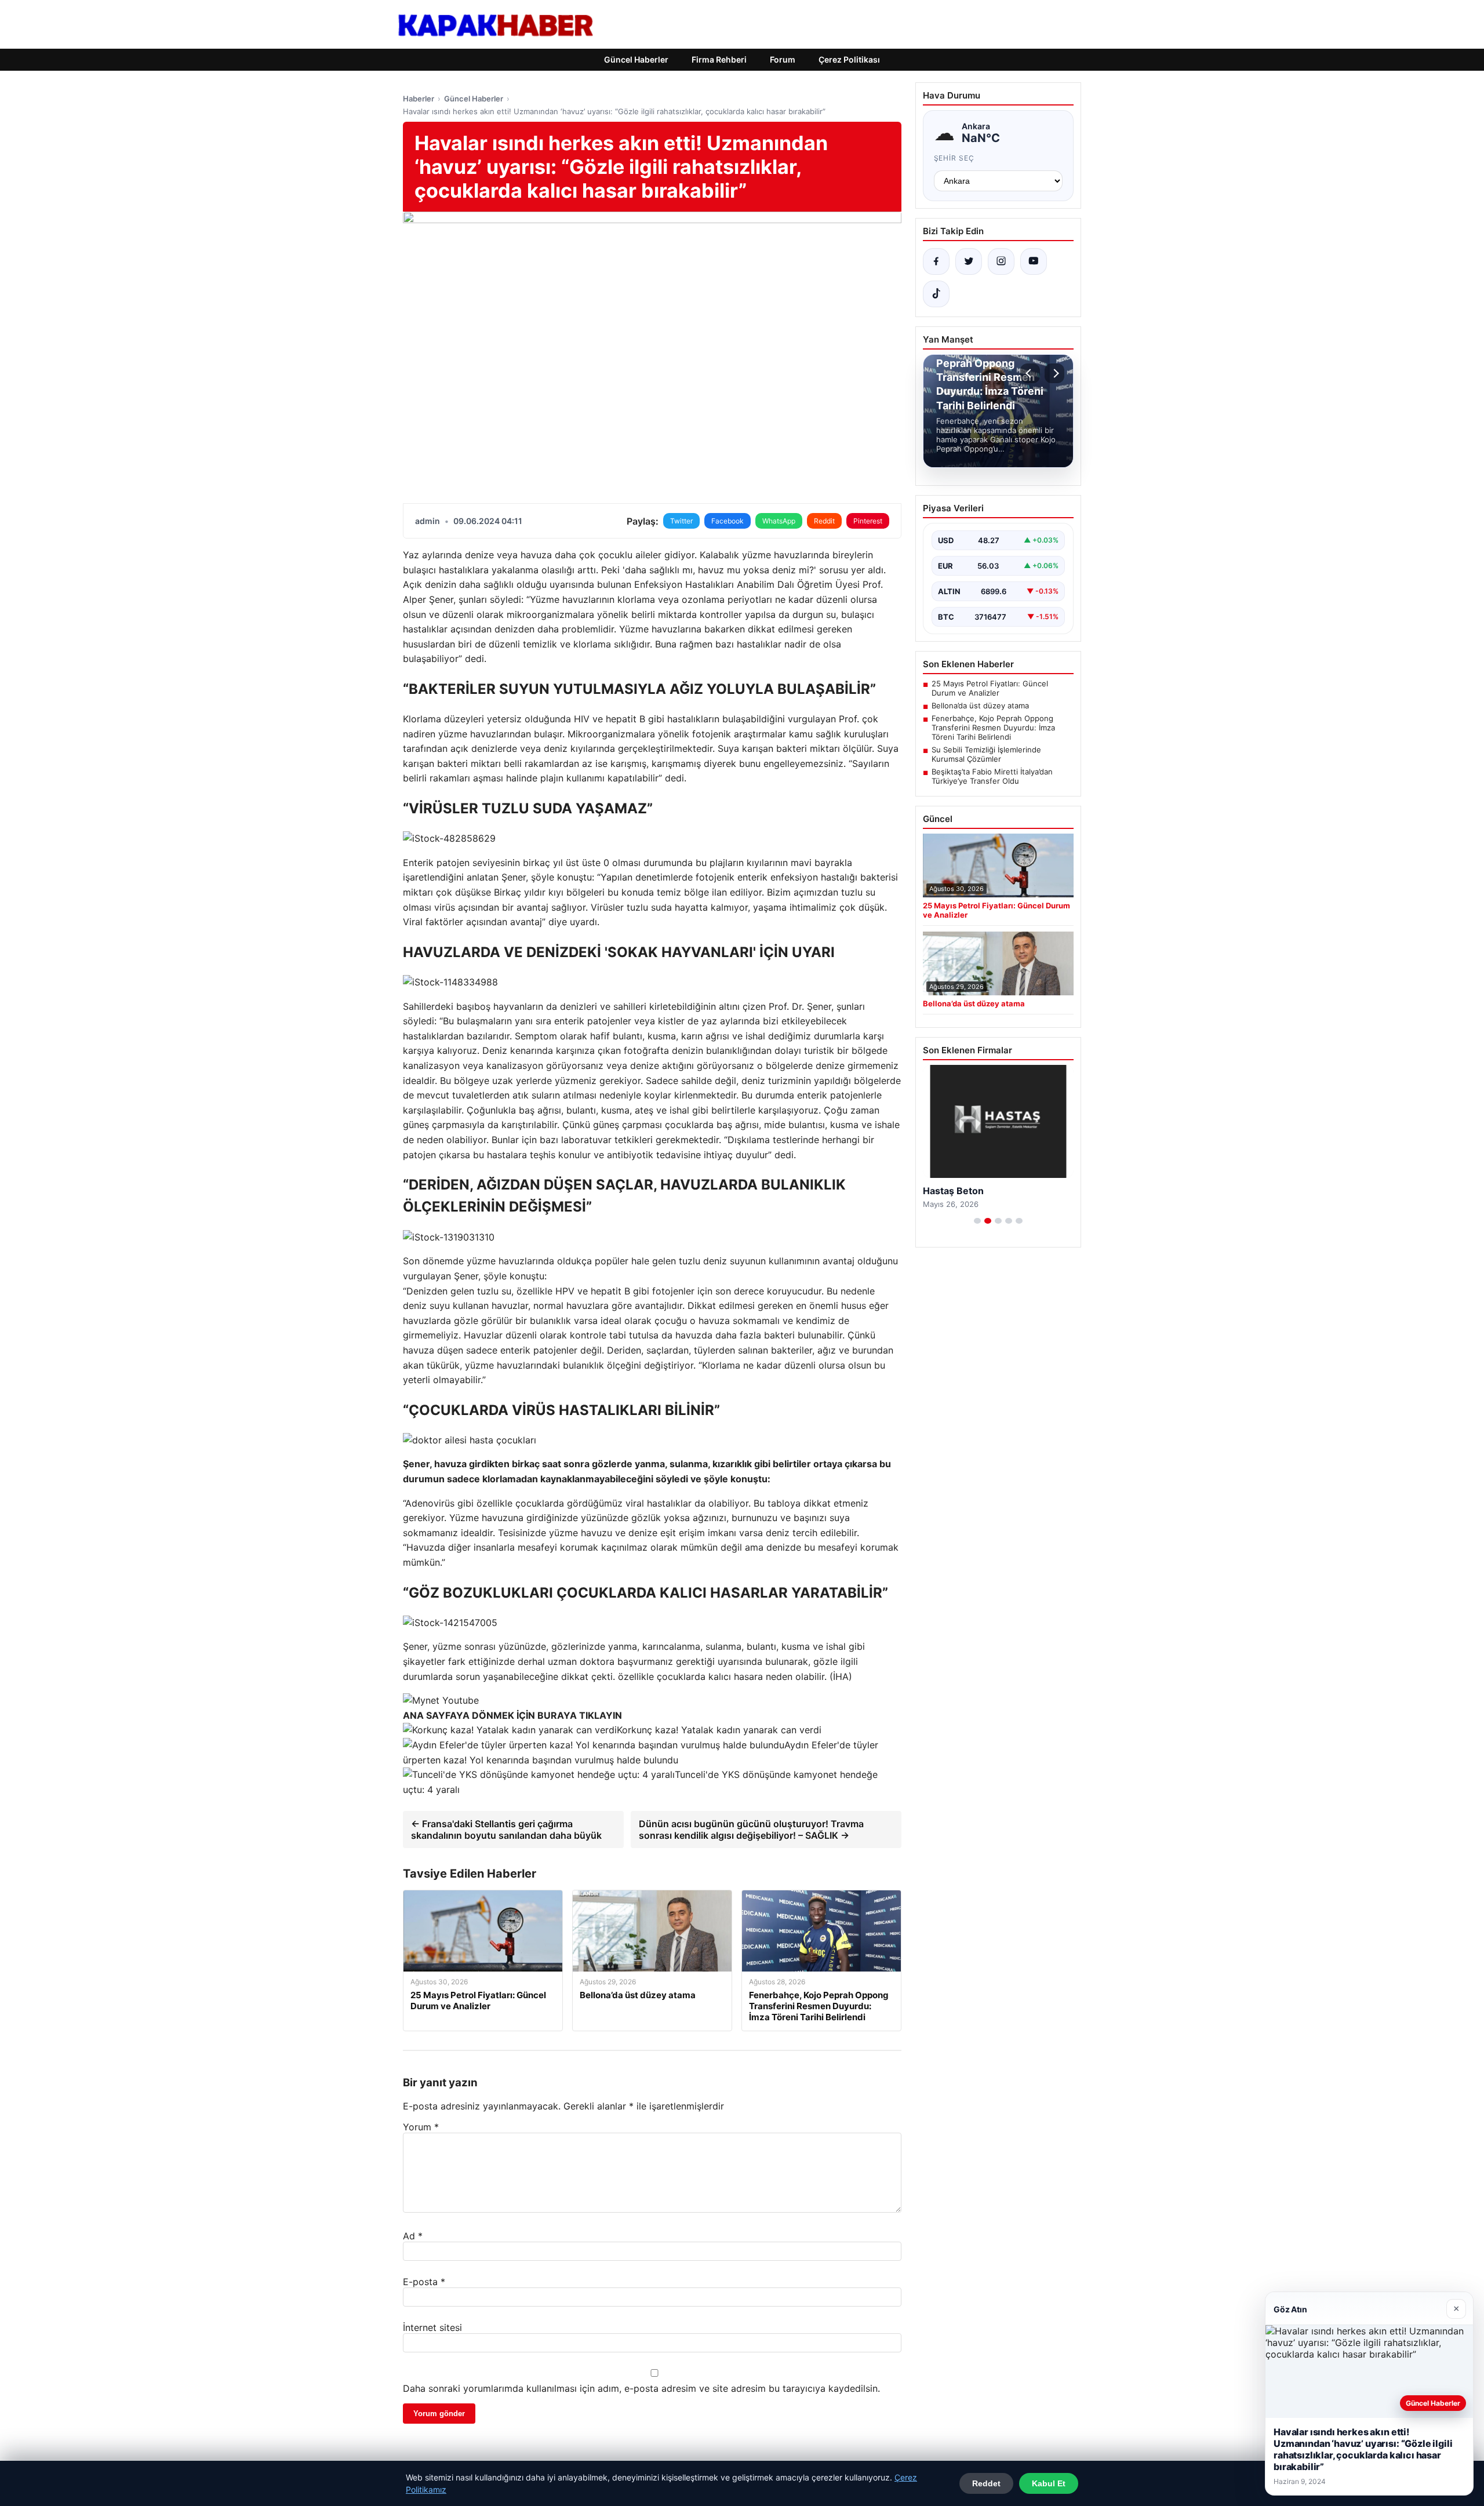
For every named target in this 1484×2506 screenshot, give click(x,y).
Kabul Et (1049, 2483)
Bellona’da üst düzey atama (980, 705)
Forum (783, 59)
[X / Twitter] (969, 261)
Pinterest (868, 521)
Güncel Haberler (636, 59)
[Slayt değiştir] (977, 1221)
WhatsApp (779, 521)
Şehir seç (954, 158)
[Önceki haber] (1030, 373)
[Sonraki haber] (1054, 373)
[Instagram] (1001, 261)
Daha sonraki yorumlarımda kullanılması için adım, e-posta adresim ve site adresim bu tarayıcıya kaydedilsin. (641, 2388)
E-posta (424, 2282)
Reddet (986, 2483)
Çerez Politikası (849, 59)
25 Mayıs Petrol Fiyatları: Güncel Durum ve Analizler (990, 688)
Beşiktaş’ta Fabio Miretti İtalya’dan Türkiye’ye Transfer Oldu (992, 776)
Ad (413, 2236)
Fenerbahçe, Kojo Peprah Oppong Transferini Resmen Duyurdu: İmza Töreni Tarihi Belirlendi (993, 728)
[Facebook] (936, 261)
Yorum (421, 2127)
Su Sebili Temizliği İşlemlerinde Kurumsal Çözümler (986, 754)
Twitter (681, 521)
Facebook (728, 521)
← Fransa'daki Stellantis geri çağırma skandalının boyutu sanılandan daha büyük (506, 1830)
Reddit (824, 521)
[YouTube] (1034, 261)
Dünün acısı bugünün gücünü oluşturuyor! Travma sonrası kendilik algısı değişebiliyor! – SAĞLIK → (751, 1830)
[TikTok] (936, 294)
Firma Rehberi (719, 59)
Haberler (419, 99)
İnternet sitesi (432, 2327)
